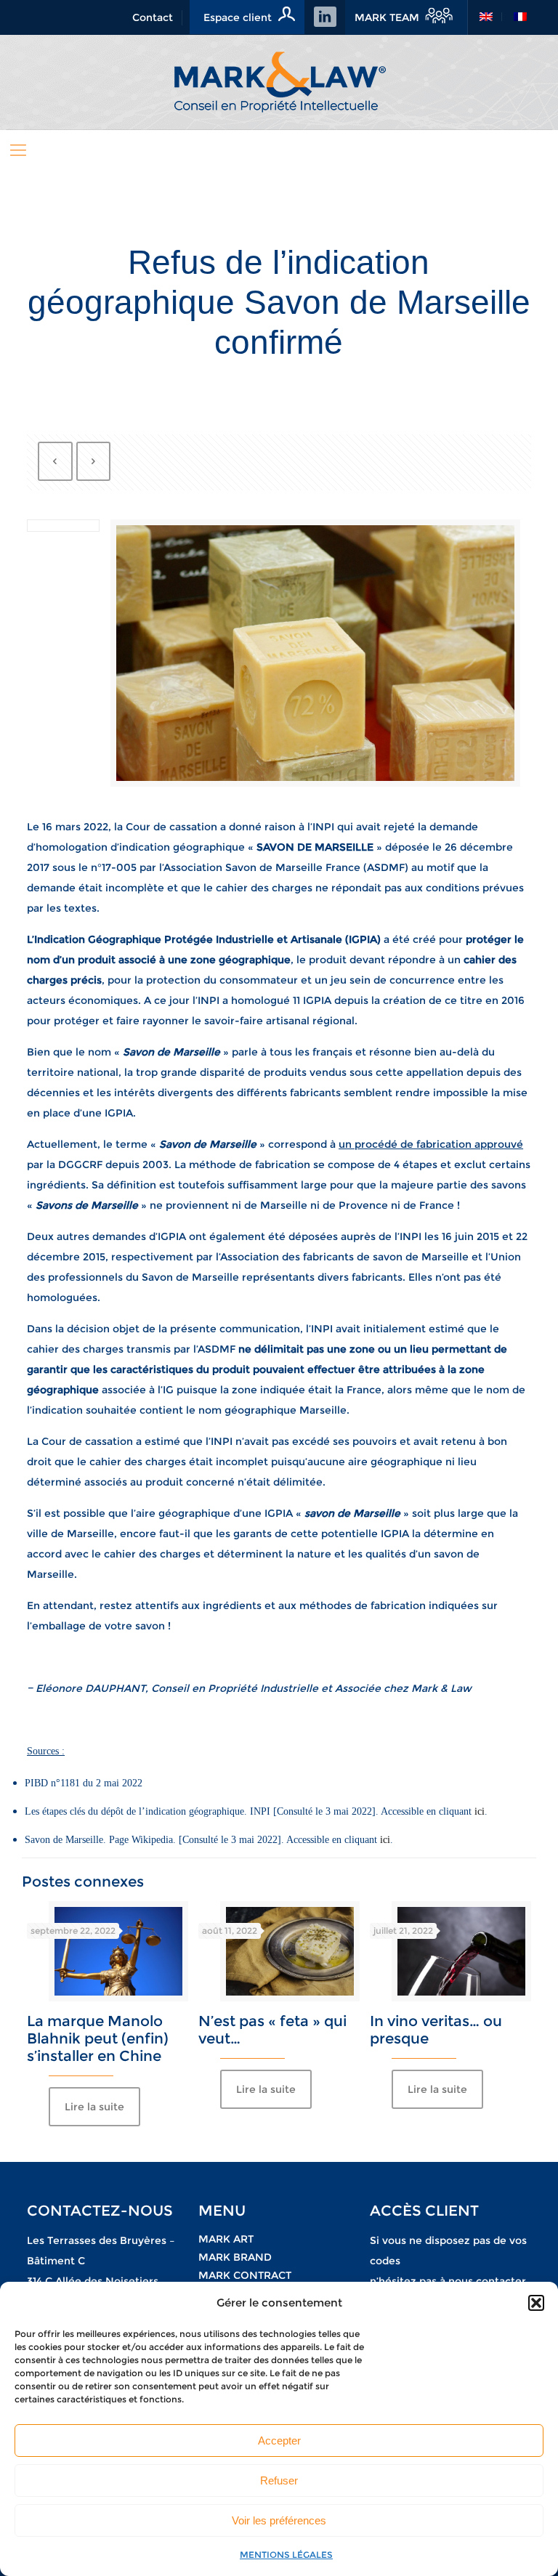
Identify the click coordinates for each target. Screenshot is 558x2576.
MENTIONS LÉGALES (286, 2555)
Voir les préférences (279, 2520)
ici (480, 1811)
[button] (536, 2303)
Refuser (279, 2480)
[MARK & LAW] (279, 82)
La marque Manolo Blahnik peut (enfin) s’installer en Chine (98, 2038)
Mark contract (245, 2275)
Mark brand (235, 2257)
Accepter (279, 2441)
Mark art (226, 2239)
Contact (153, 17)
